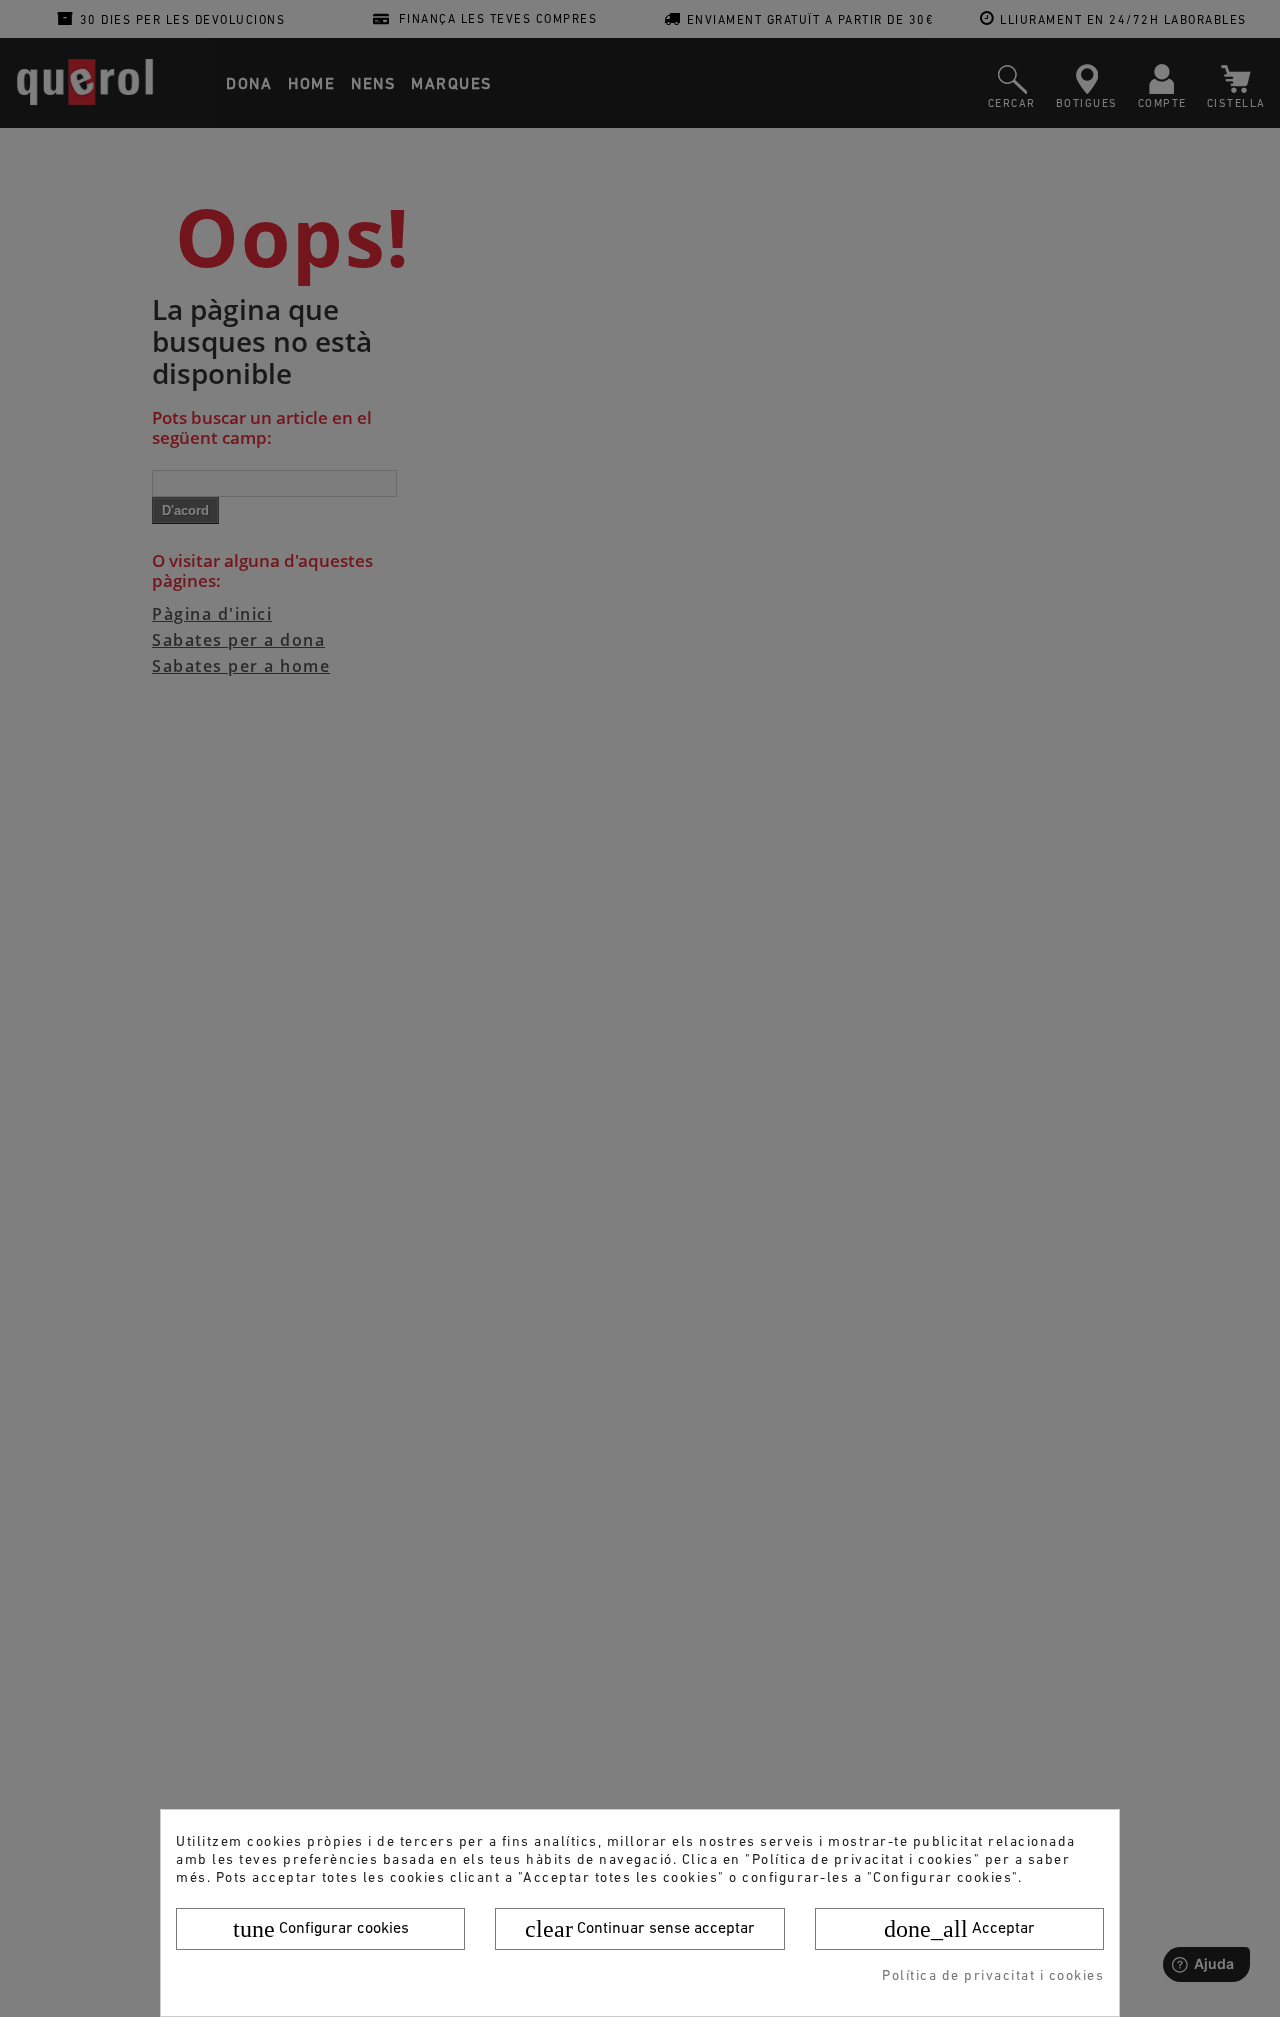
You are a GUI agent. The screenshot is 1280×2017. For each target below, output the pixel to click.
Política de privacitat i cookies (993, 1976)
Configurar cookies (321, 1929)
